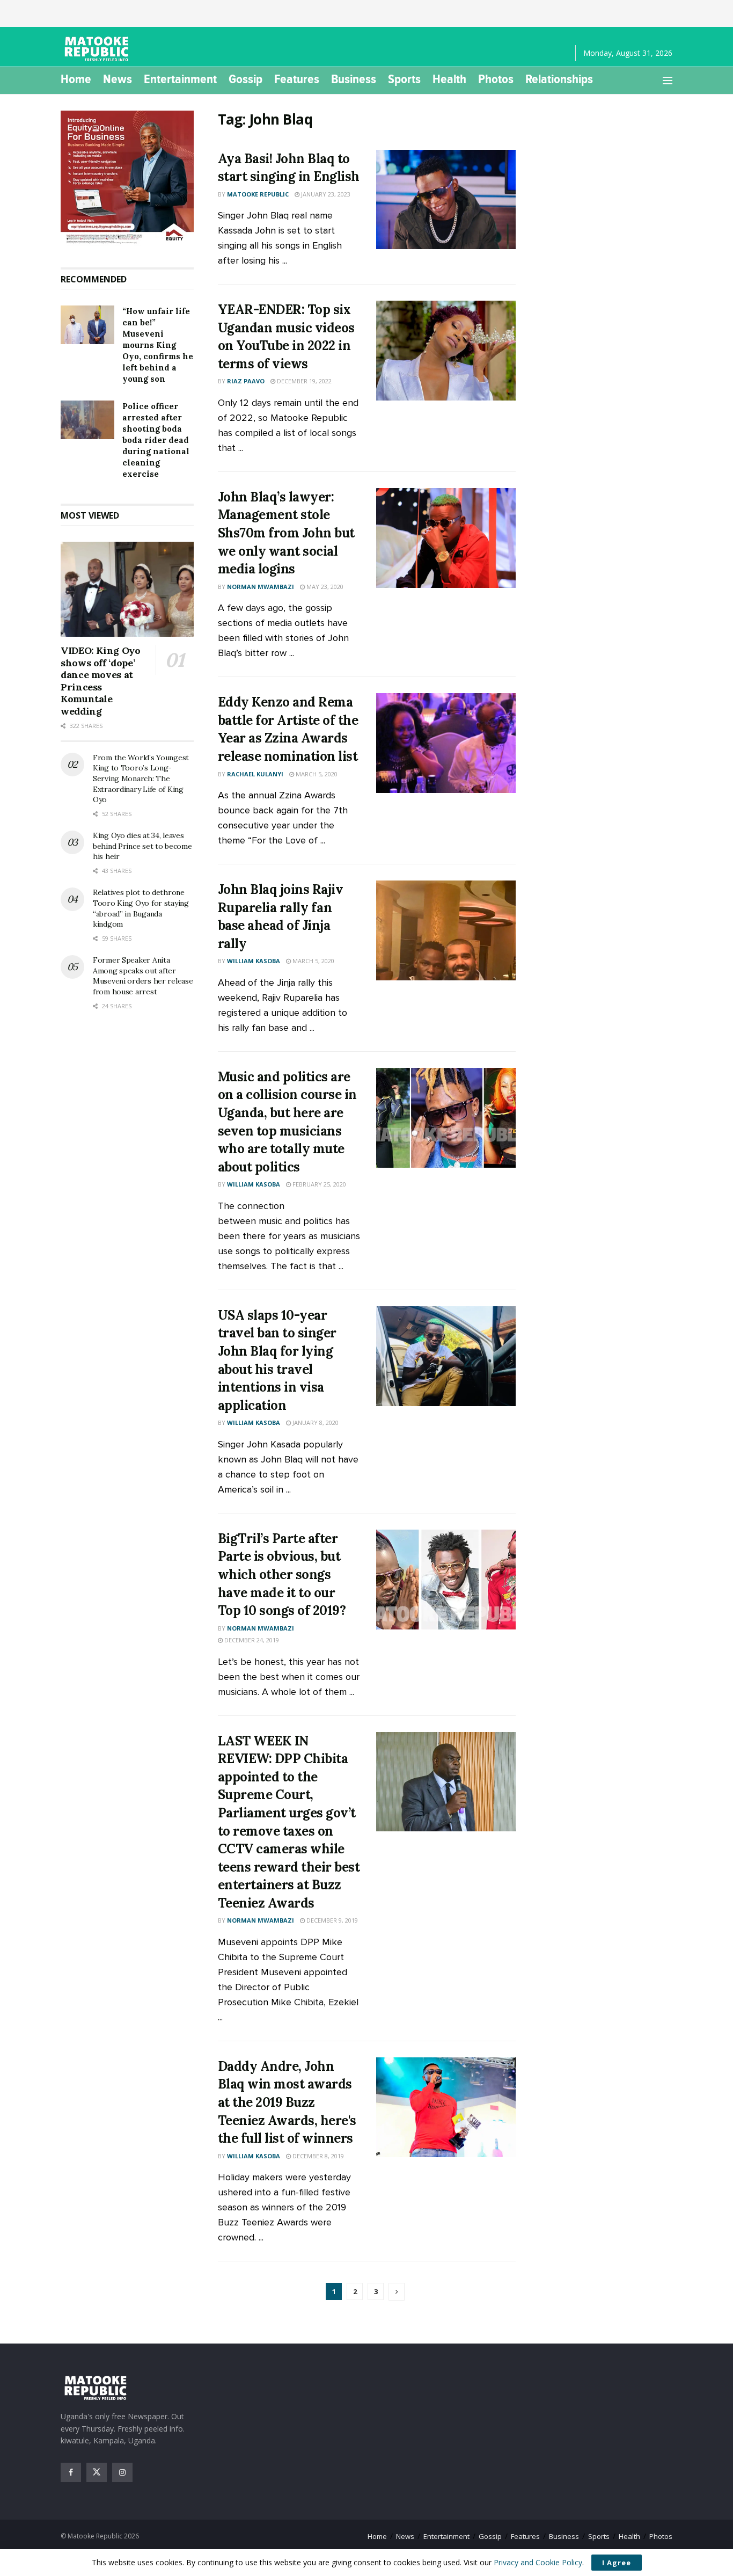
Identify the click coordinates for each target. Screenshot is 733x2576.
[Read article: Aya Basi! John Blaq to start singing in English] (446, 200)
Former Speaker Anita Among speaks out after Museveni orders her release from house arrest (143, 976)
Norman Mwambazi (261, 587)
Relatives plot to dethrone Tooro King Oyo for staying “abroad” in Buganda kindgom (141, 908)
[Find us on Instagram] (122, 2472)
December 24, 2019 (251, 1640)
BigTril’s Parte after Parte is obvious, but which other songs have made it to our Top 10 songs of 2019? (282, 1574)
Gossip (245, 79)
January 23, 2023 (325, 194)
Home (76, 79)
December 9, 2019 (331, 1920)
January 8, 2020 (315, 1422)
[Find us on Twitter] (97, 2472)
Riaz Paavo (246, 381)
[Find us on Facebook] (71, 2472)
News (118, 79)
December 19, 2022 (303, 381)
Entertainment (180, 79)
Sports (404, 79)
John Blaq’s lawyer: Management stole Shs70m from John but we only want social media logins (286, 533)
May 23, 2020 (324, 587)
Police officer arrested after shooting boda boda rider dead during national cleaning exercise (156, 440)
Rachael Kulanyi (255, 774)
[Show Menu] (668, 81)
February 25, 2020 (318, 1184)
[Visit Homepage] (98, 49)
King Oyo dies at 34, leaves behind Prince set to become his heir (142, 846)
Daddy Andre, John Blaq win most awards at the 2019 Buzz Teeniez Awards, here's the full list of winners (287, 2102)
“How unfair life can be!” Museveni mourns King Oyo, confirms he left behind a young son (158, 345)
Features (297, 79)
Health (449, 79)
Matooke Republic (258, 194)
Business (354, 79)
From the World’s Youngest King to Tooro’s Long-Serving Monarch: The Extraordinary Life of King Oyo (141, 778)
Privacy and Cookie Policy (538, 2562)
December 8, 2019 (317, 2156)
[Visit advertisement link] (127, 178)
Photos (496, 79)
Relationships (559, 79)
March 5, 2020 (316, 774)
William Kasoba (254, 961)
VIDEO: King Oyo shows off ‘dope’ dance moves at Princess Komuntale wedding (101, 681)
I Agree (617, 2563)
